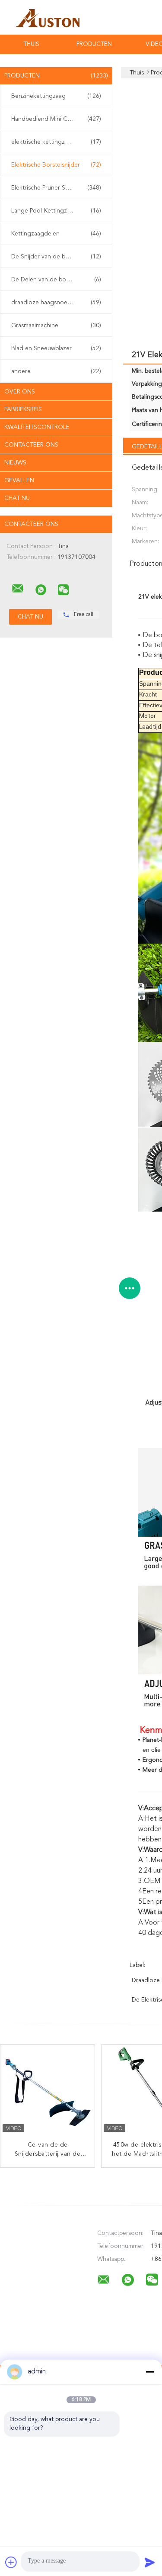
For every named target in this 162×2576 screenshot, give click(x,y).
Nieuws (15, 463)
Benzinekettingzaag (56, 96)
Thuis (31, 44)
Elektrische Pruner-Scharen (56, 188)
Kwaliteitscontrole (37, 427)
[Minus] (150, 2372)
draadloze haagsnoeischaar (56, 303)
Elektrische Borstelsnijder (56, 165)
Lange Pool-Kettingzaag (56, 211)
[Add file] (11, 2562)
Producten (94, 44)
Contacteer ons (31, 445)
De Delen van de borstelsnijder (56, 280)
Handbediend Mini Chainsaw (56, 119)
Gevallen (19, 480)
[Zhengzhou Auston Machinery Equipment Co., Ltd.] (18, 589)
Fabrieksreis (23, 409)
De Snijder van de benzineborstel (57, 257)
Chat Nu (17, 498)
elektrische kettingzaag (56, 142)
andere (56, 371)
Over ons (20, 392)
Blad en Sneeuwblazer (56, 348)
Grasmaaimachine (56, 326)
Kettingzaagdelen (56, 234)
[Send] (150, 2562)
